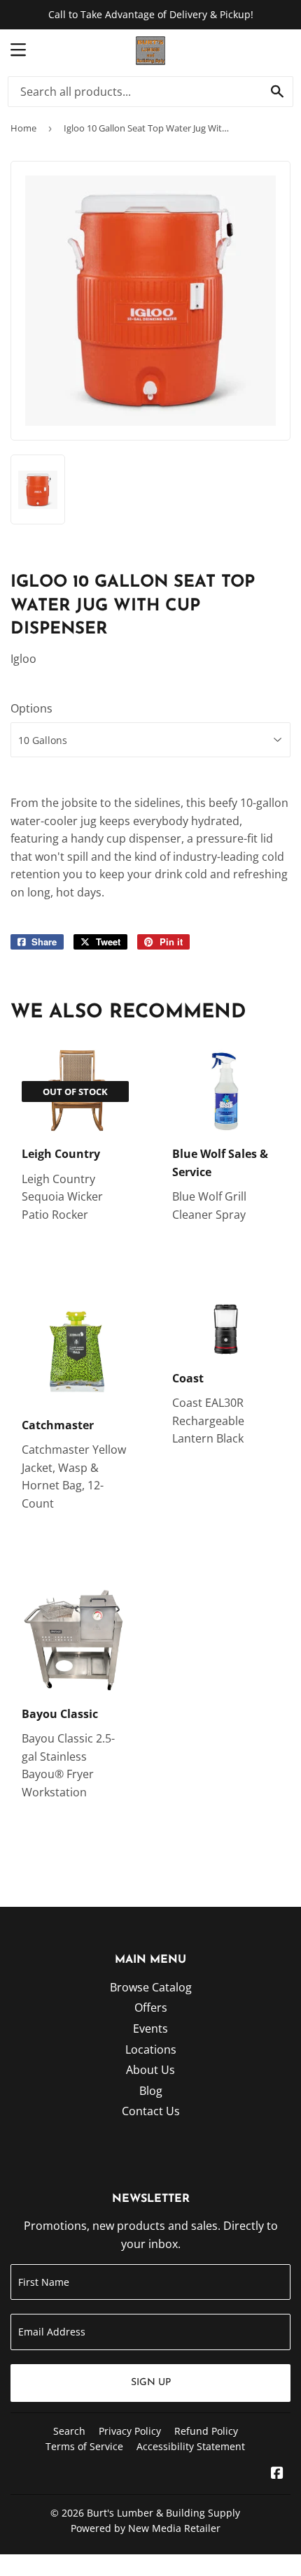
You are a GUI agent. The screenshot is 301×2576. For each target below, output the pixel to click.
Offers (151, 2008)
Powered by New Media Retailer (146, 2528)
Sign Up (151, 2383)
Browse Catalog (151, 1987)
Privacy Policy (130, 2431)
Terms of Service (84, 2446)
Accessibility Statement (191, 2446)
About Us (150, 2070)
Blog (151, 2091)
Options (31, 708)
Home (23, 128)
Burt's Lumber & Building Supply (163, 2513)
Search (69, 2431)
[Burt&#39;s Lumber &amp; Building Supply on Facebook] (277, 2474)
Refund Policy (206, 2431)
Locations (151, 2049)
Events (150, 2028)
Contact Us (151, 2111)
